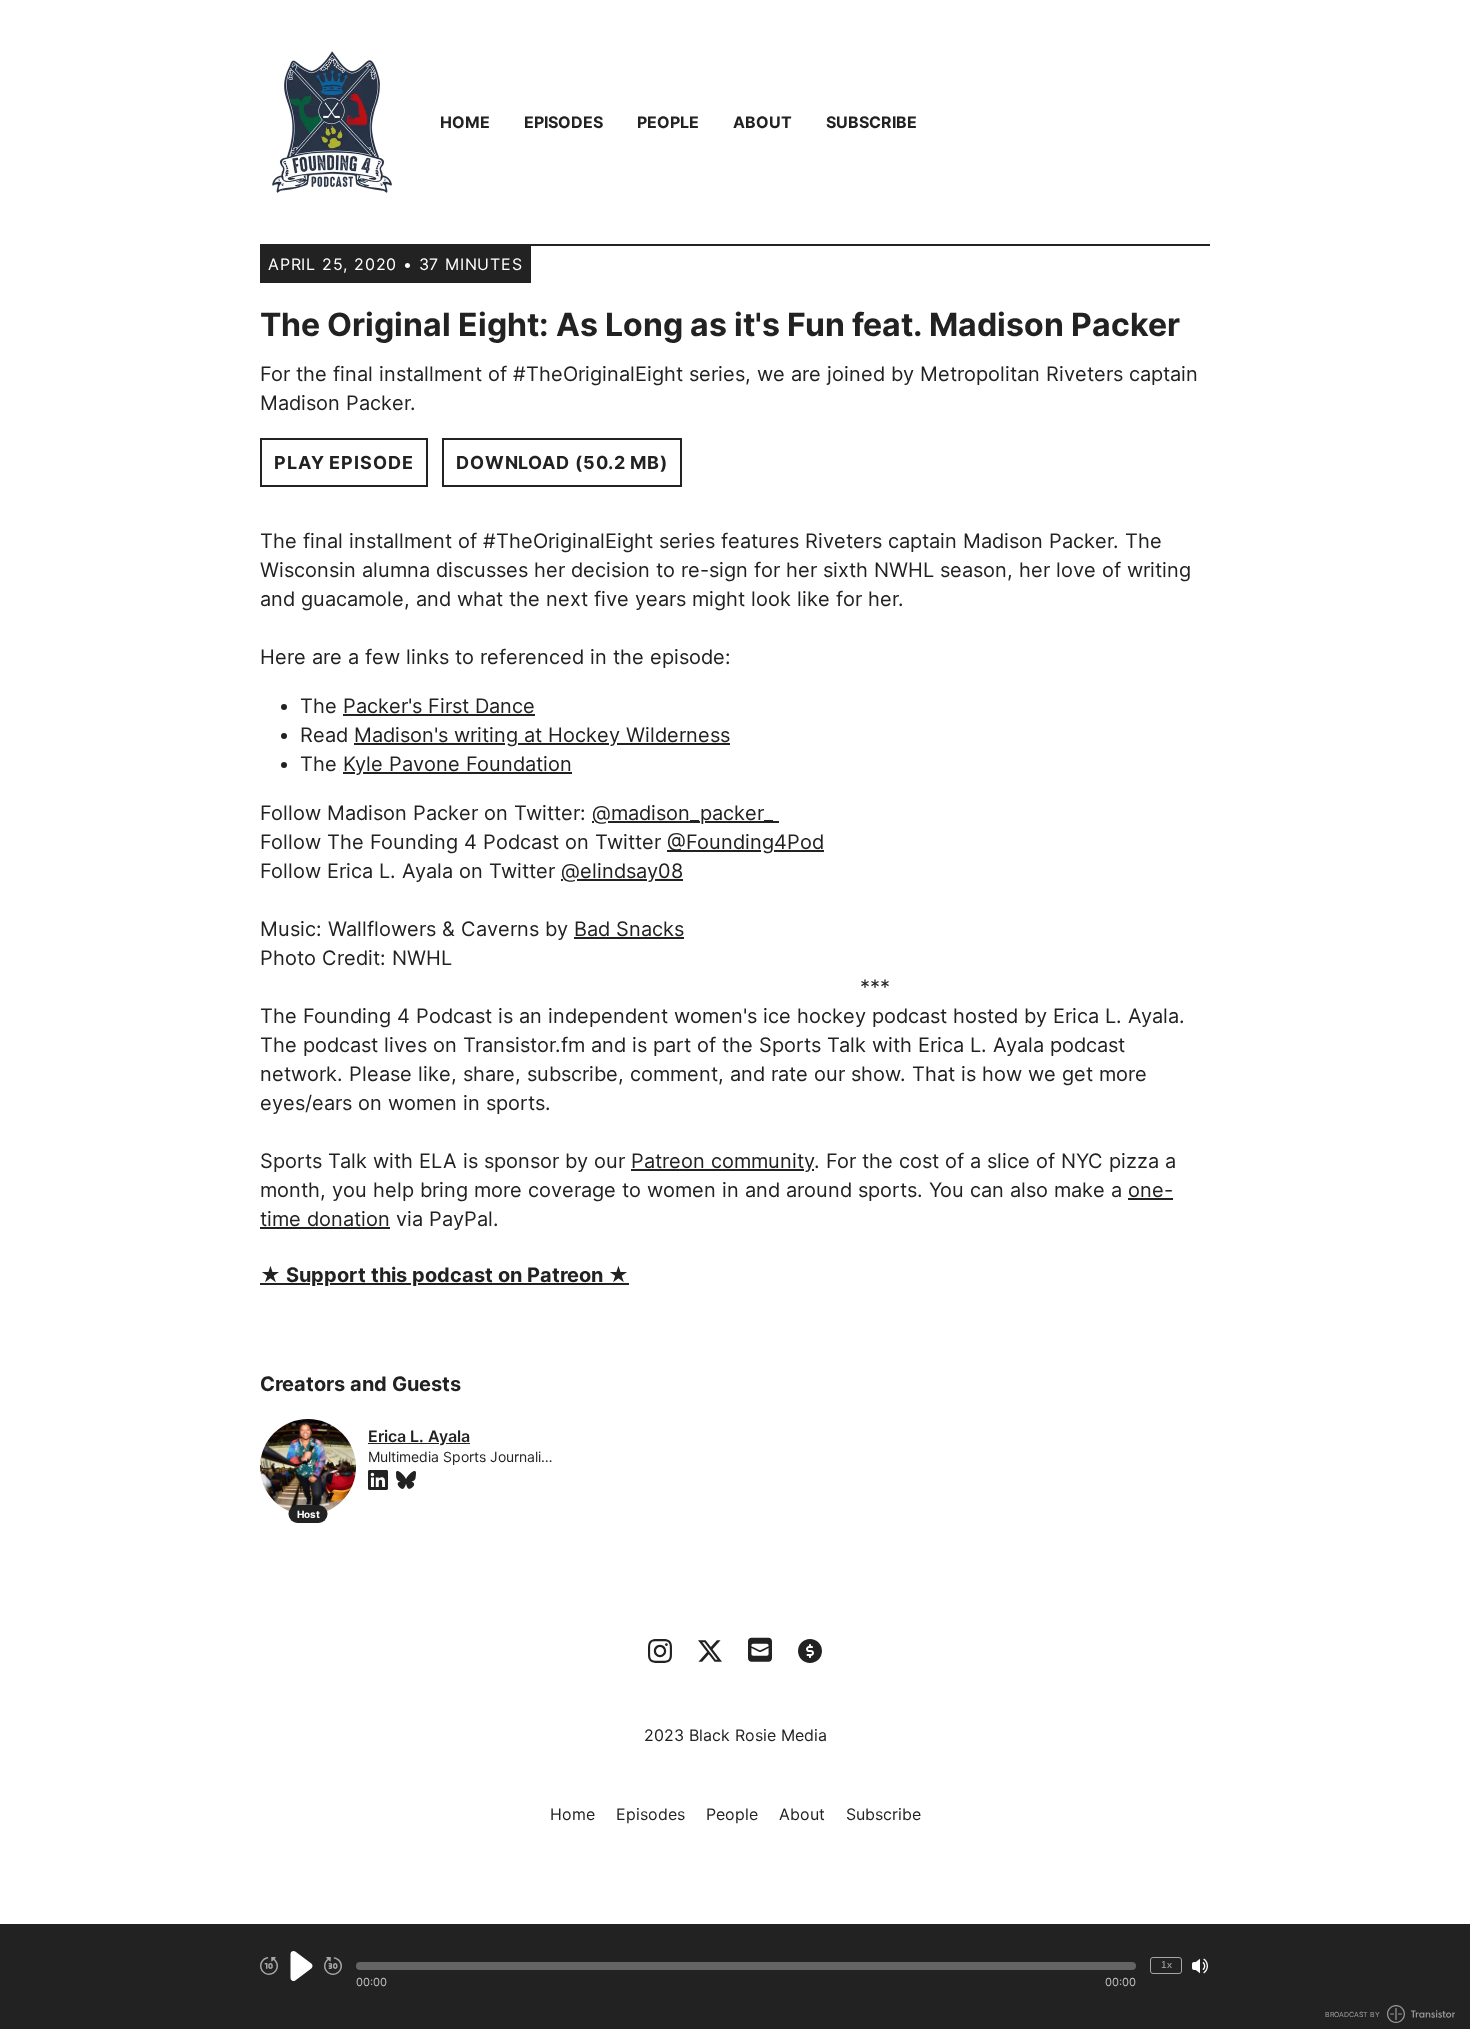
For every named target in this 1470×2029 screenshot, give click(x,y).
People (668, 122)
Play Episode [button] (344, 462)
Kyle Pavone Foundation (457, 764)
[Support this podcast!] (810, 1651)
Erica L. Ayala (419, 1436)
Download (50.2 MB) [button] (562, 462)
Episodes (563, 122)
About (762, 122)
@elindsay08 (622, 871)
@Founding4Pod (745, 842)
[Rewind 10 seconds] (269, 1966)
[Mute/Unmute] (1200, 1966)
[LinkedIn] (378, 1480)
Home (465, 122)
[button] (746, 1966)
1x (1166, 1964)
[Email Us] (760, 1648)
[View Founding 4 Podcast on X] (710, 1651)
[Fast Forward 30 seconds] (333, 1966)
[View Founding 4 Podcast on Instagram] (660, 1651)
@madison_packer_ (685, 813)
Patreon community (722, 1161)
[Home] (332, 122)
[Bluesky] (406, 1480)
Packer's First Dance (439, 706)
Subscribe (871, 122)
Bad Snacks (629, 929)
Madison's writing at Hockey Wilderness (542, 735)
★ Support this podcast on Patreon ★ (444, 1275)
